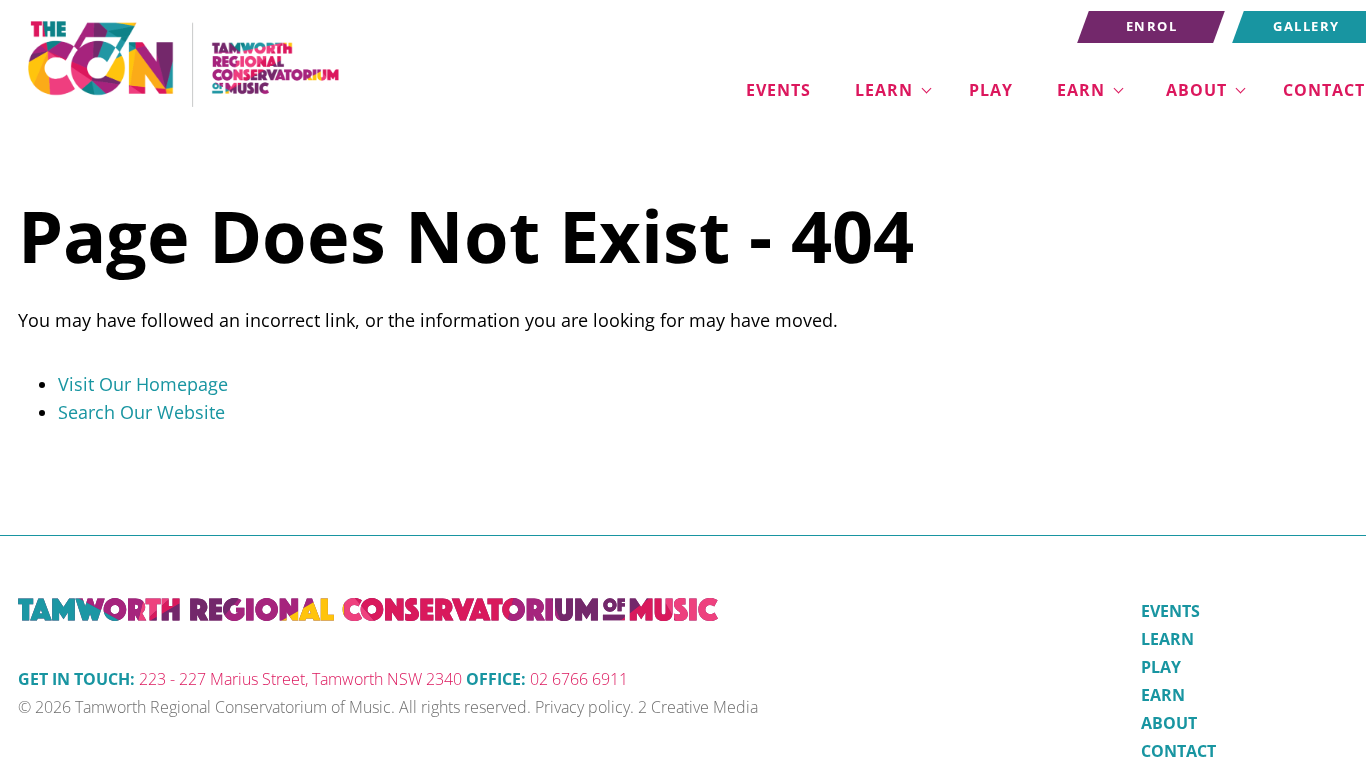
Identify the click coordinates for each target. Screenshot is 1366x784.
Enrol (1105, 24)
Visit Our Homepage (143, 384)
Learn (884, 90)
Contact (1178, 751)
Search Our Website (141, 412)
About (1196, 90)
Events (778, 90)
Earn (1081, 90)
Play (991, 90)
